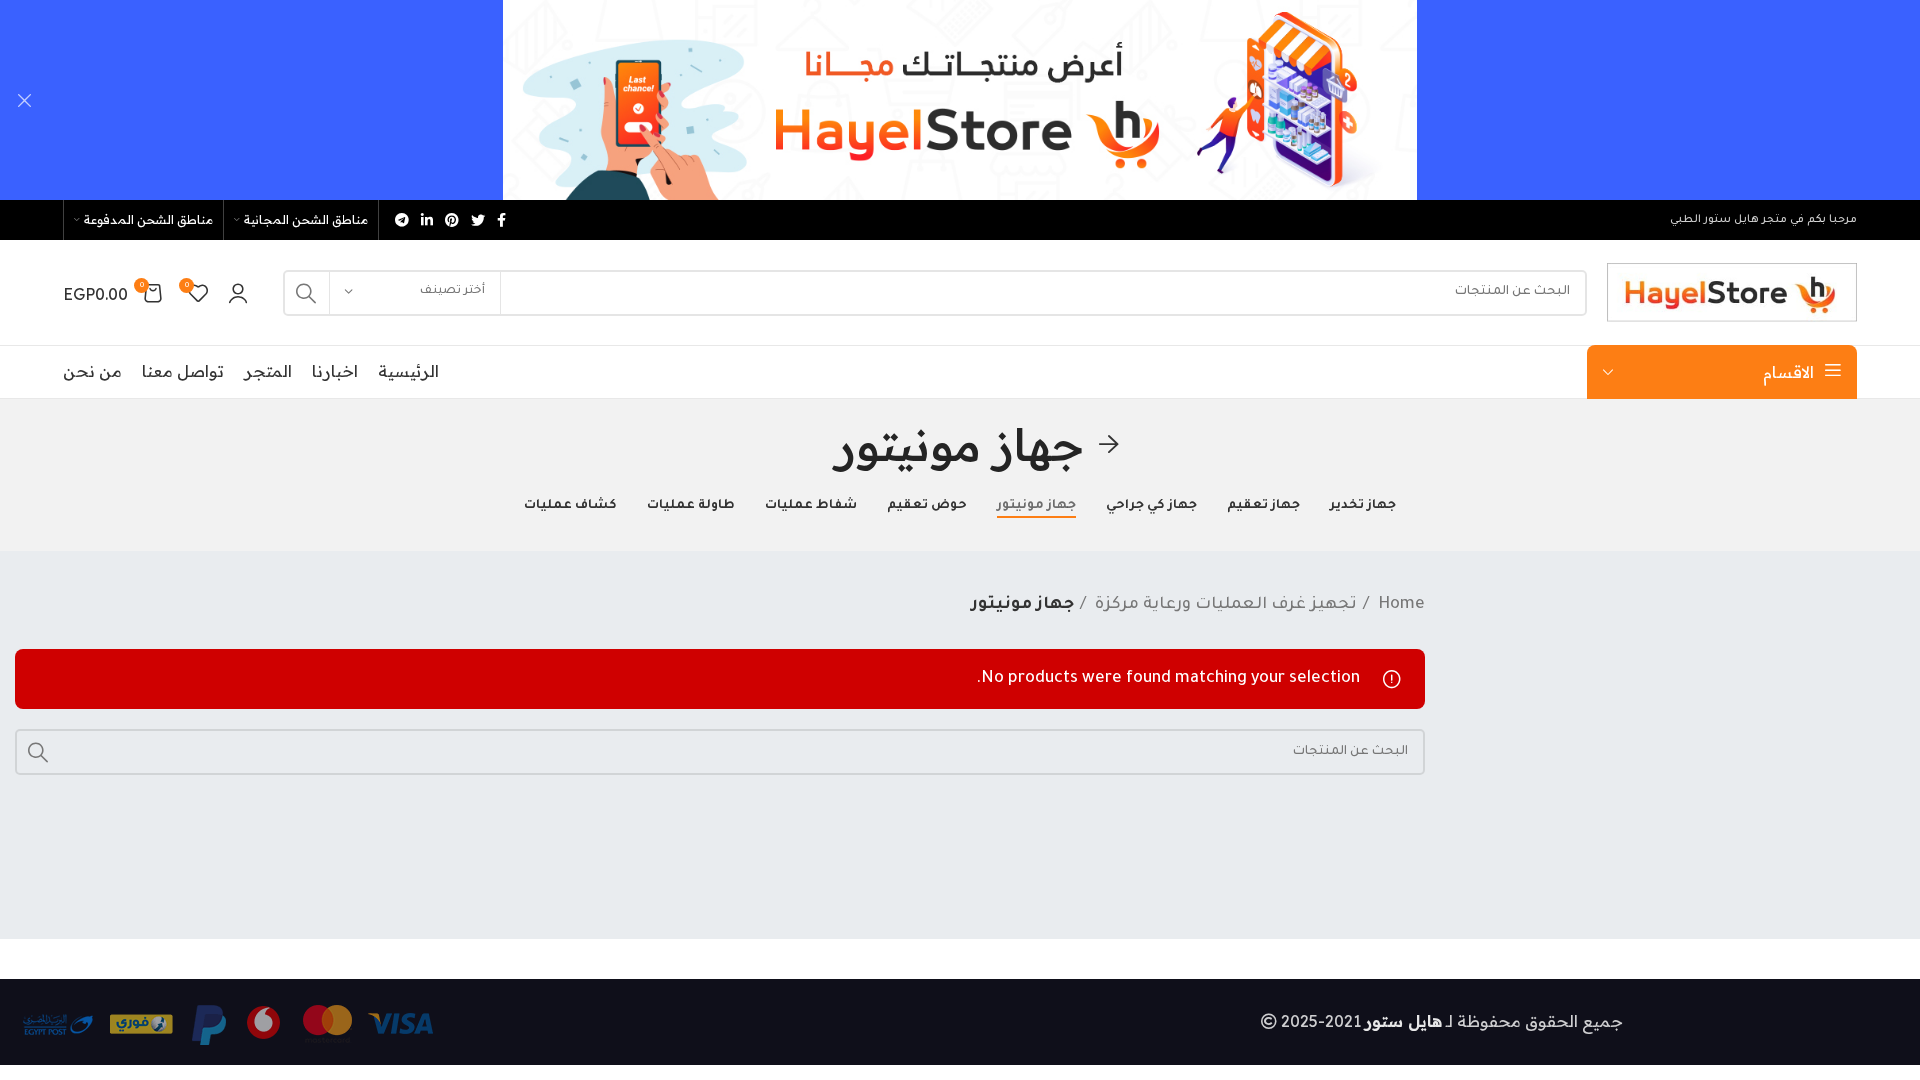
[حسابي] (238, 293)
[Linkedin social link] (427, 220)
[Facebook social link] (501, 220)
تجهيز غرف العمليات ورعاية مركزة (1224, 605)
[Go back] (1109, 445)
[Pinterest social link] (452, 220)
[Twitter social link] (478, 220)
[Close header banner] (25, 100)
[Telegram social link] (402, 220)
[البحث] (306, 293)
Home (1399, 605)
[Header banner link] (990, 100)
